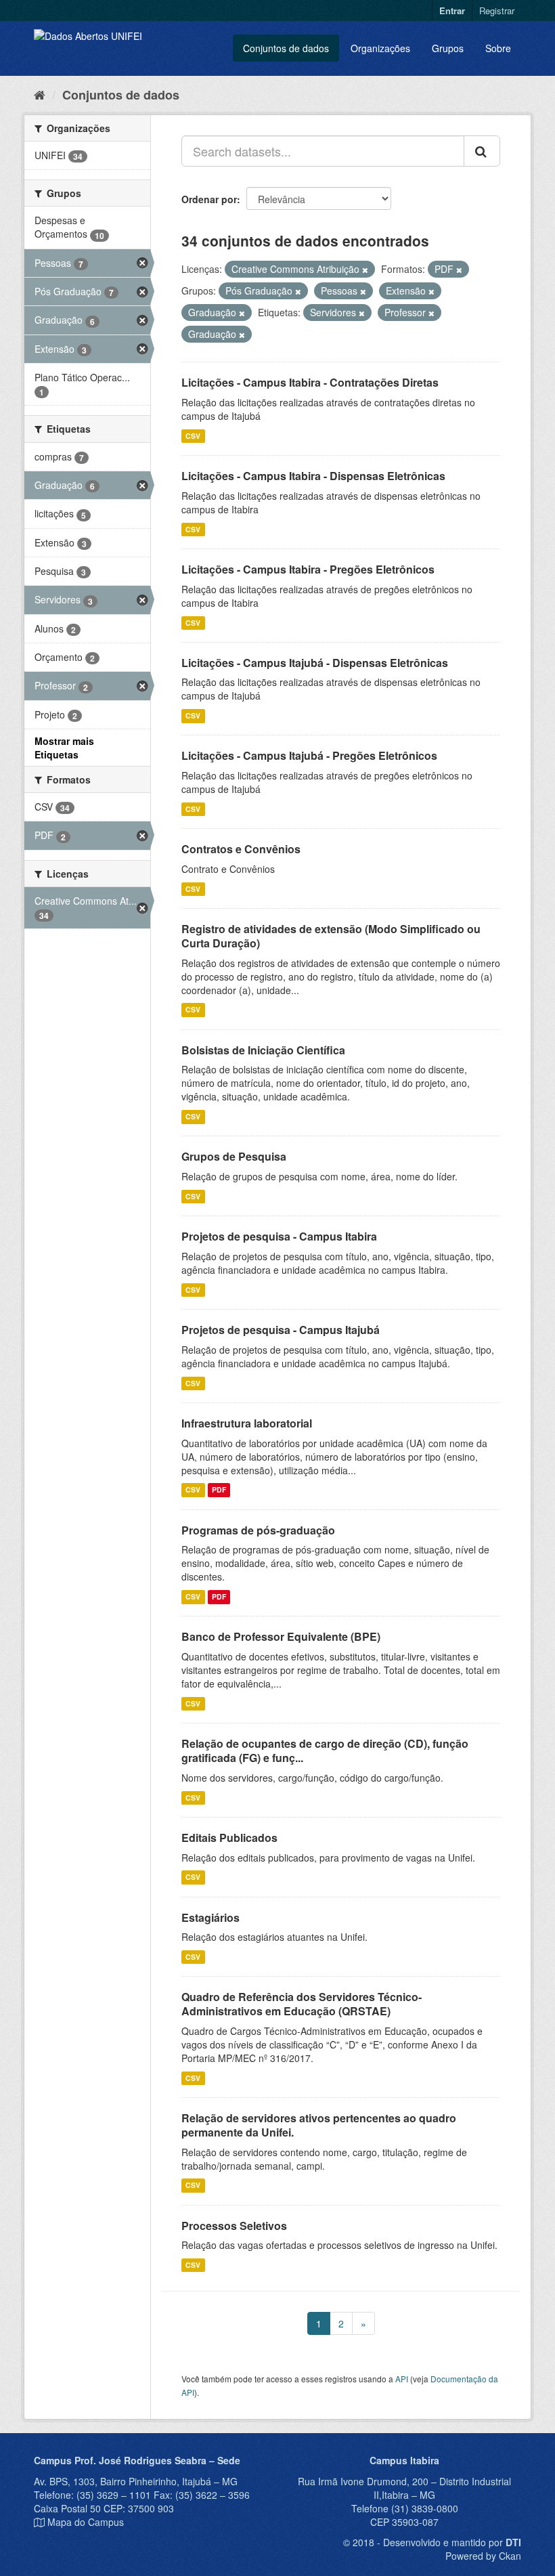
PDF (219, 1490)
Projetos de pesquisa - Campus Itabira (279, 1236)
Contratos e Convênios (241, 849)
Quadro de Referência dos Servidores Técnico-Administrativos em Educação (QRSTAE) (302, 2004)
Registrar (497, 10)
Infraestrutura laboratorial (247, 1423)
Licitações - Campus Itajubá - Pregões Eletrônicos (309, 755)
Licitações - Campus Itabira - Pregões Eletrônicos (308, 569)
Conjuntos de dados (286, 48)
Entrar (452, 10)
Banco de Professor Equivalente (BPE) (281, 1636)
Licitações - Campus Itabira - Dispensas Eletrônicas (313, 476)
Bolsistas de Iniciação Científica (263, 1050)
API (402, 2379)
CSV (193, 436)
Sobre (498, 48)
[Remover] (365, 270)
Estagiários (210, 1917)
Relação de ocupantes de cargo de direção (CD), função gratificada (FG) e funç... (325, 1751)
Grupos (448, 48)
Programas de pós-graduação (258, 1530)
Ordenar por (209, 199)
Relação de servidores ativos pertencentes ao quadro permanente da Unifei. (319, 2125)
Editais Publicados (229, 1838)
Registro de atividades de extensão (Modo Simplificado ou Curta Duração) (331, 936)
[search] (482, 151)
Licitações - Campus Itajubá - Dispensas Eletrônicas (315, 663)
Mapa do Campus (86, 2522)
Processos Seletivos (234, 2226)
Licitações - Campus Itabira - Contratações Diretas (310, 382)
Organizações (380, 48)
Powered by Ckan (483, 2556)
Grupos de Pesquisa (234, 1156)
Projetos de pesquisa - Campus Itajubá (281, 1330)
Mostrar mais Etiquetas (64, 748)
